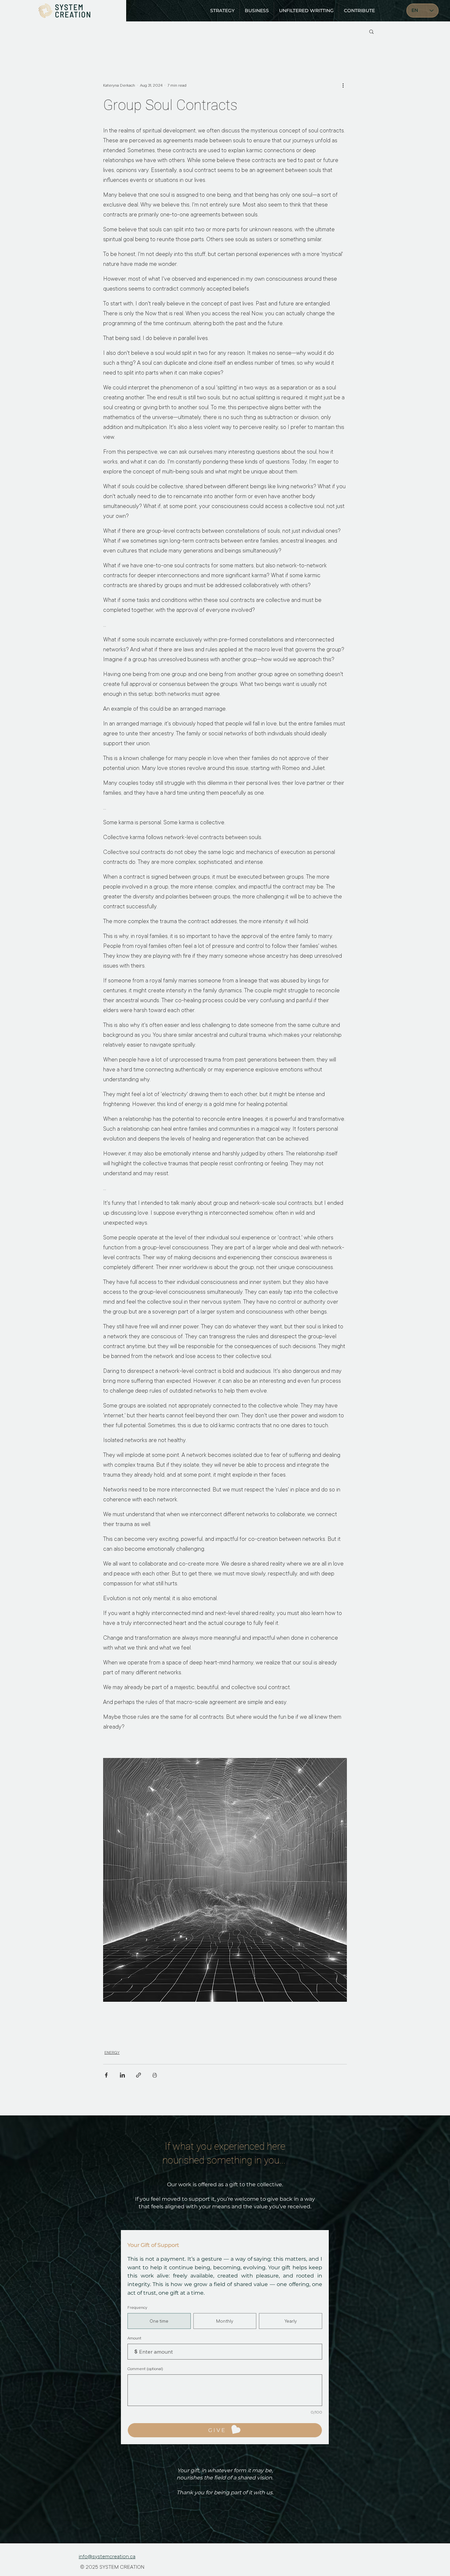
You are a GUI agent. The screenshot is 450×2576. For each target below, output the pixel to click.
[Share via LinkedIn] (122, 2075)
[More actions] (343, 85)
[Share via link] (139, 2075)
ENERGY (112, 2052)
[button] (371, 31)
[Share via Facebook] (106, 2075)
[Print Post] (155, 2075)
